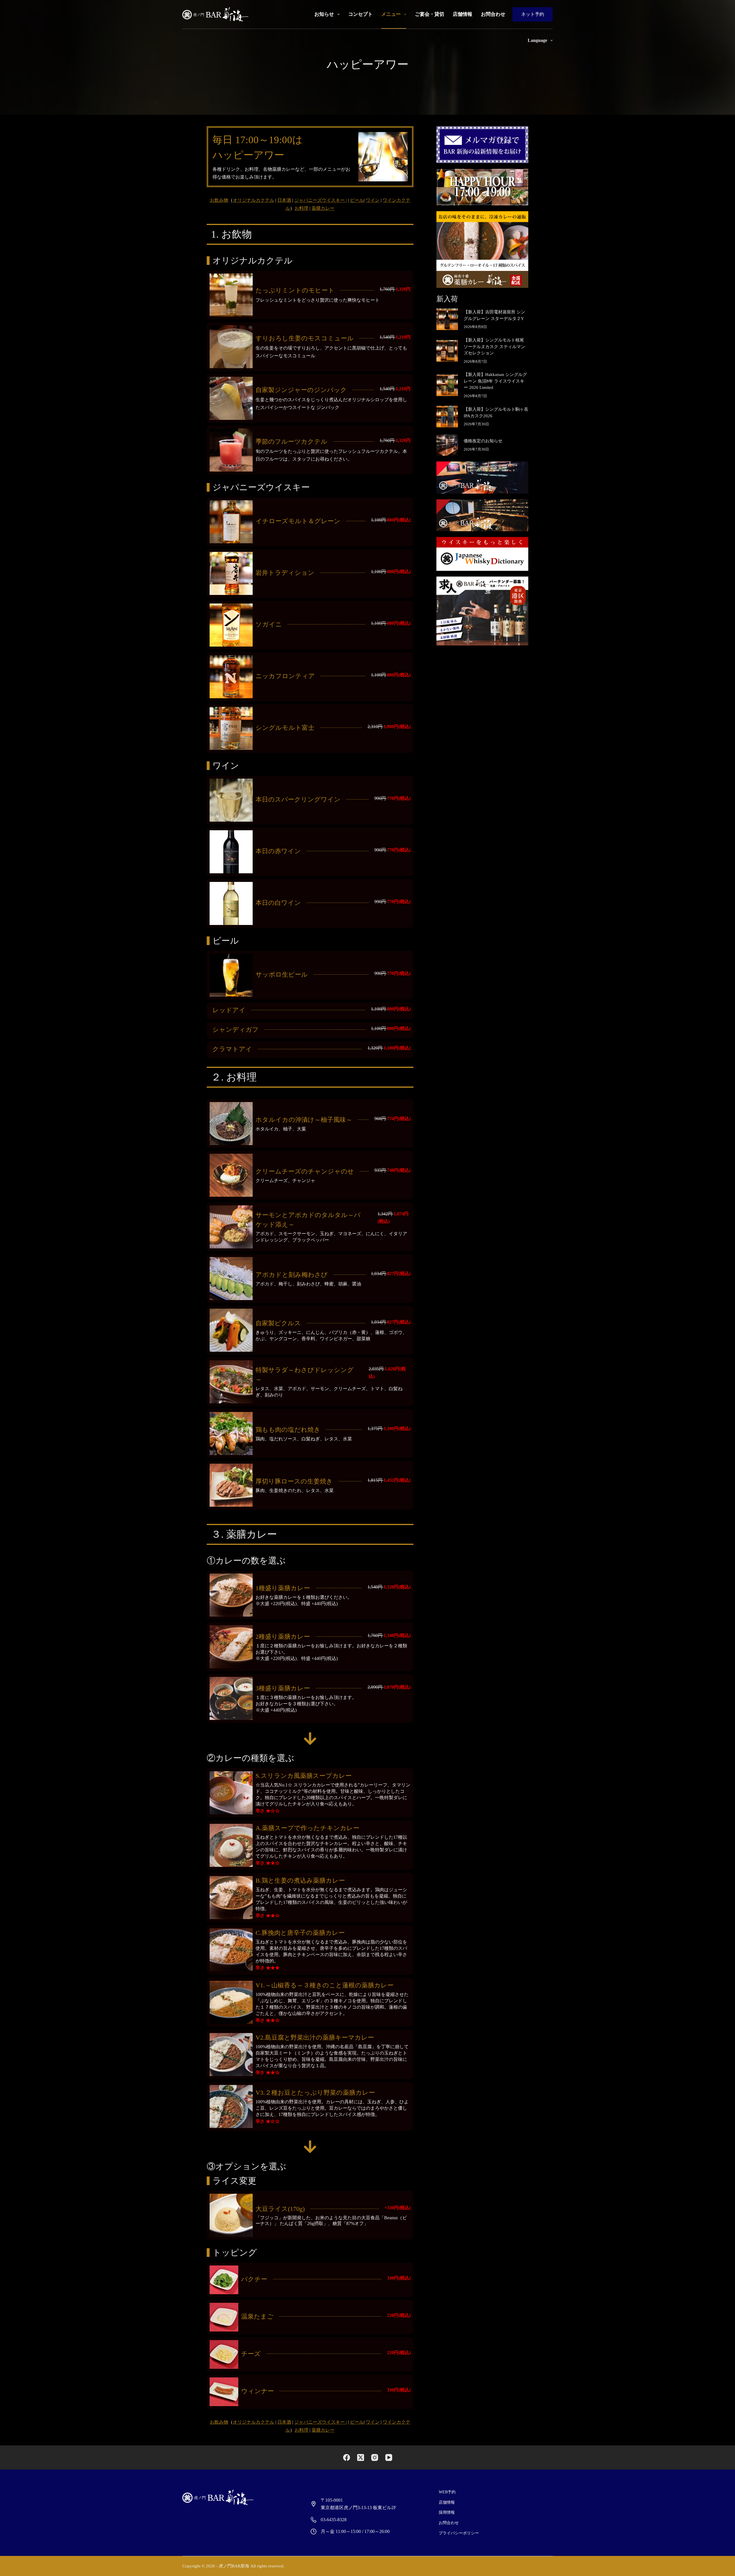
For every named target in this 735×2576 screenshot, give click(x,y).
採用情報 (447, 2512)
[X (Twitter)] (361, 2457)
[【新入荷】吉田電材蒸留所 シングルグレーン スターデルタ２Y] (447, 319)
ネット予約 (533, 14)
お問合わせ (493, 14)
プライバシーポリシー (459, 2533)
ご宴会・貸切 (430, 14)
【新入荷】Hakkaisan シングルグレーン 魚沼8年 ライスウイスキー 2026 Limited (495, 381)
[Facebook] (347, 2457)
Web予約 (447, 2492)
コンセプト (360, 14)
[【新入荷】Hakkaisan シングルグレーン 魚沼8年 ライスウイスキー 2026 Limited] (447, 385)
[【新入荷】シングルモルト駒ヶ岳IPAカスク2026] (447, 417)
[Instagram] (375, 2457)
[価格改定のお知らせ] (447, 445)
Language (537, 40)
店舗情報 (463, 14)
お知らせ (324, 14)
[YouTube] (389, 2457)
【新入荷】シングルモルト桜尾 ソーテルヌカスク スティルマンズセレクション (494, 347)
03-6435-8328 (334, 2520)
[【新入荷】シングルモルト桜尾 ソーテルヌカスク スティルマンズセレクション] (447, 351)
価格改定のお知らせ (483, 441)
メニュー (391, 14)
